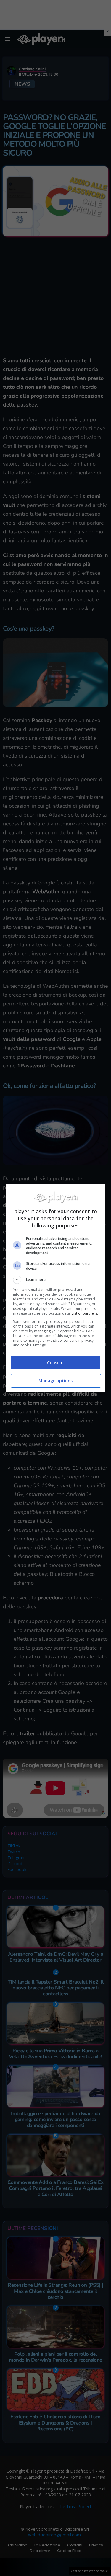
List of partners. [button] (85, 1313)
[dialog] (56, 1288)
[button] (56, 1280)
